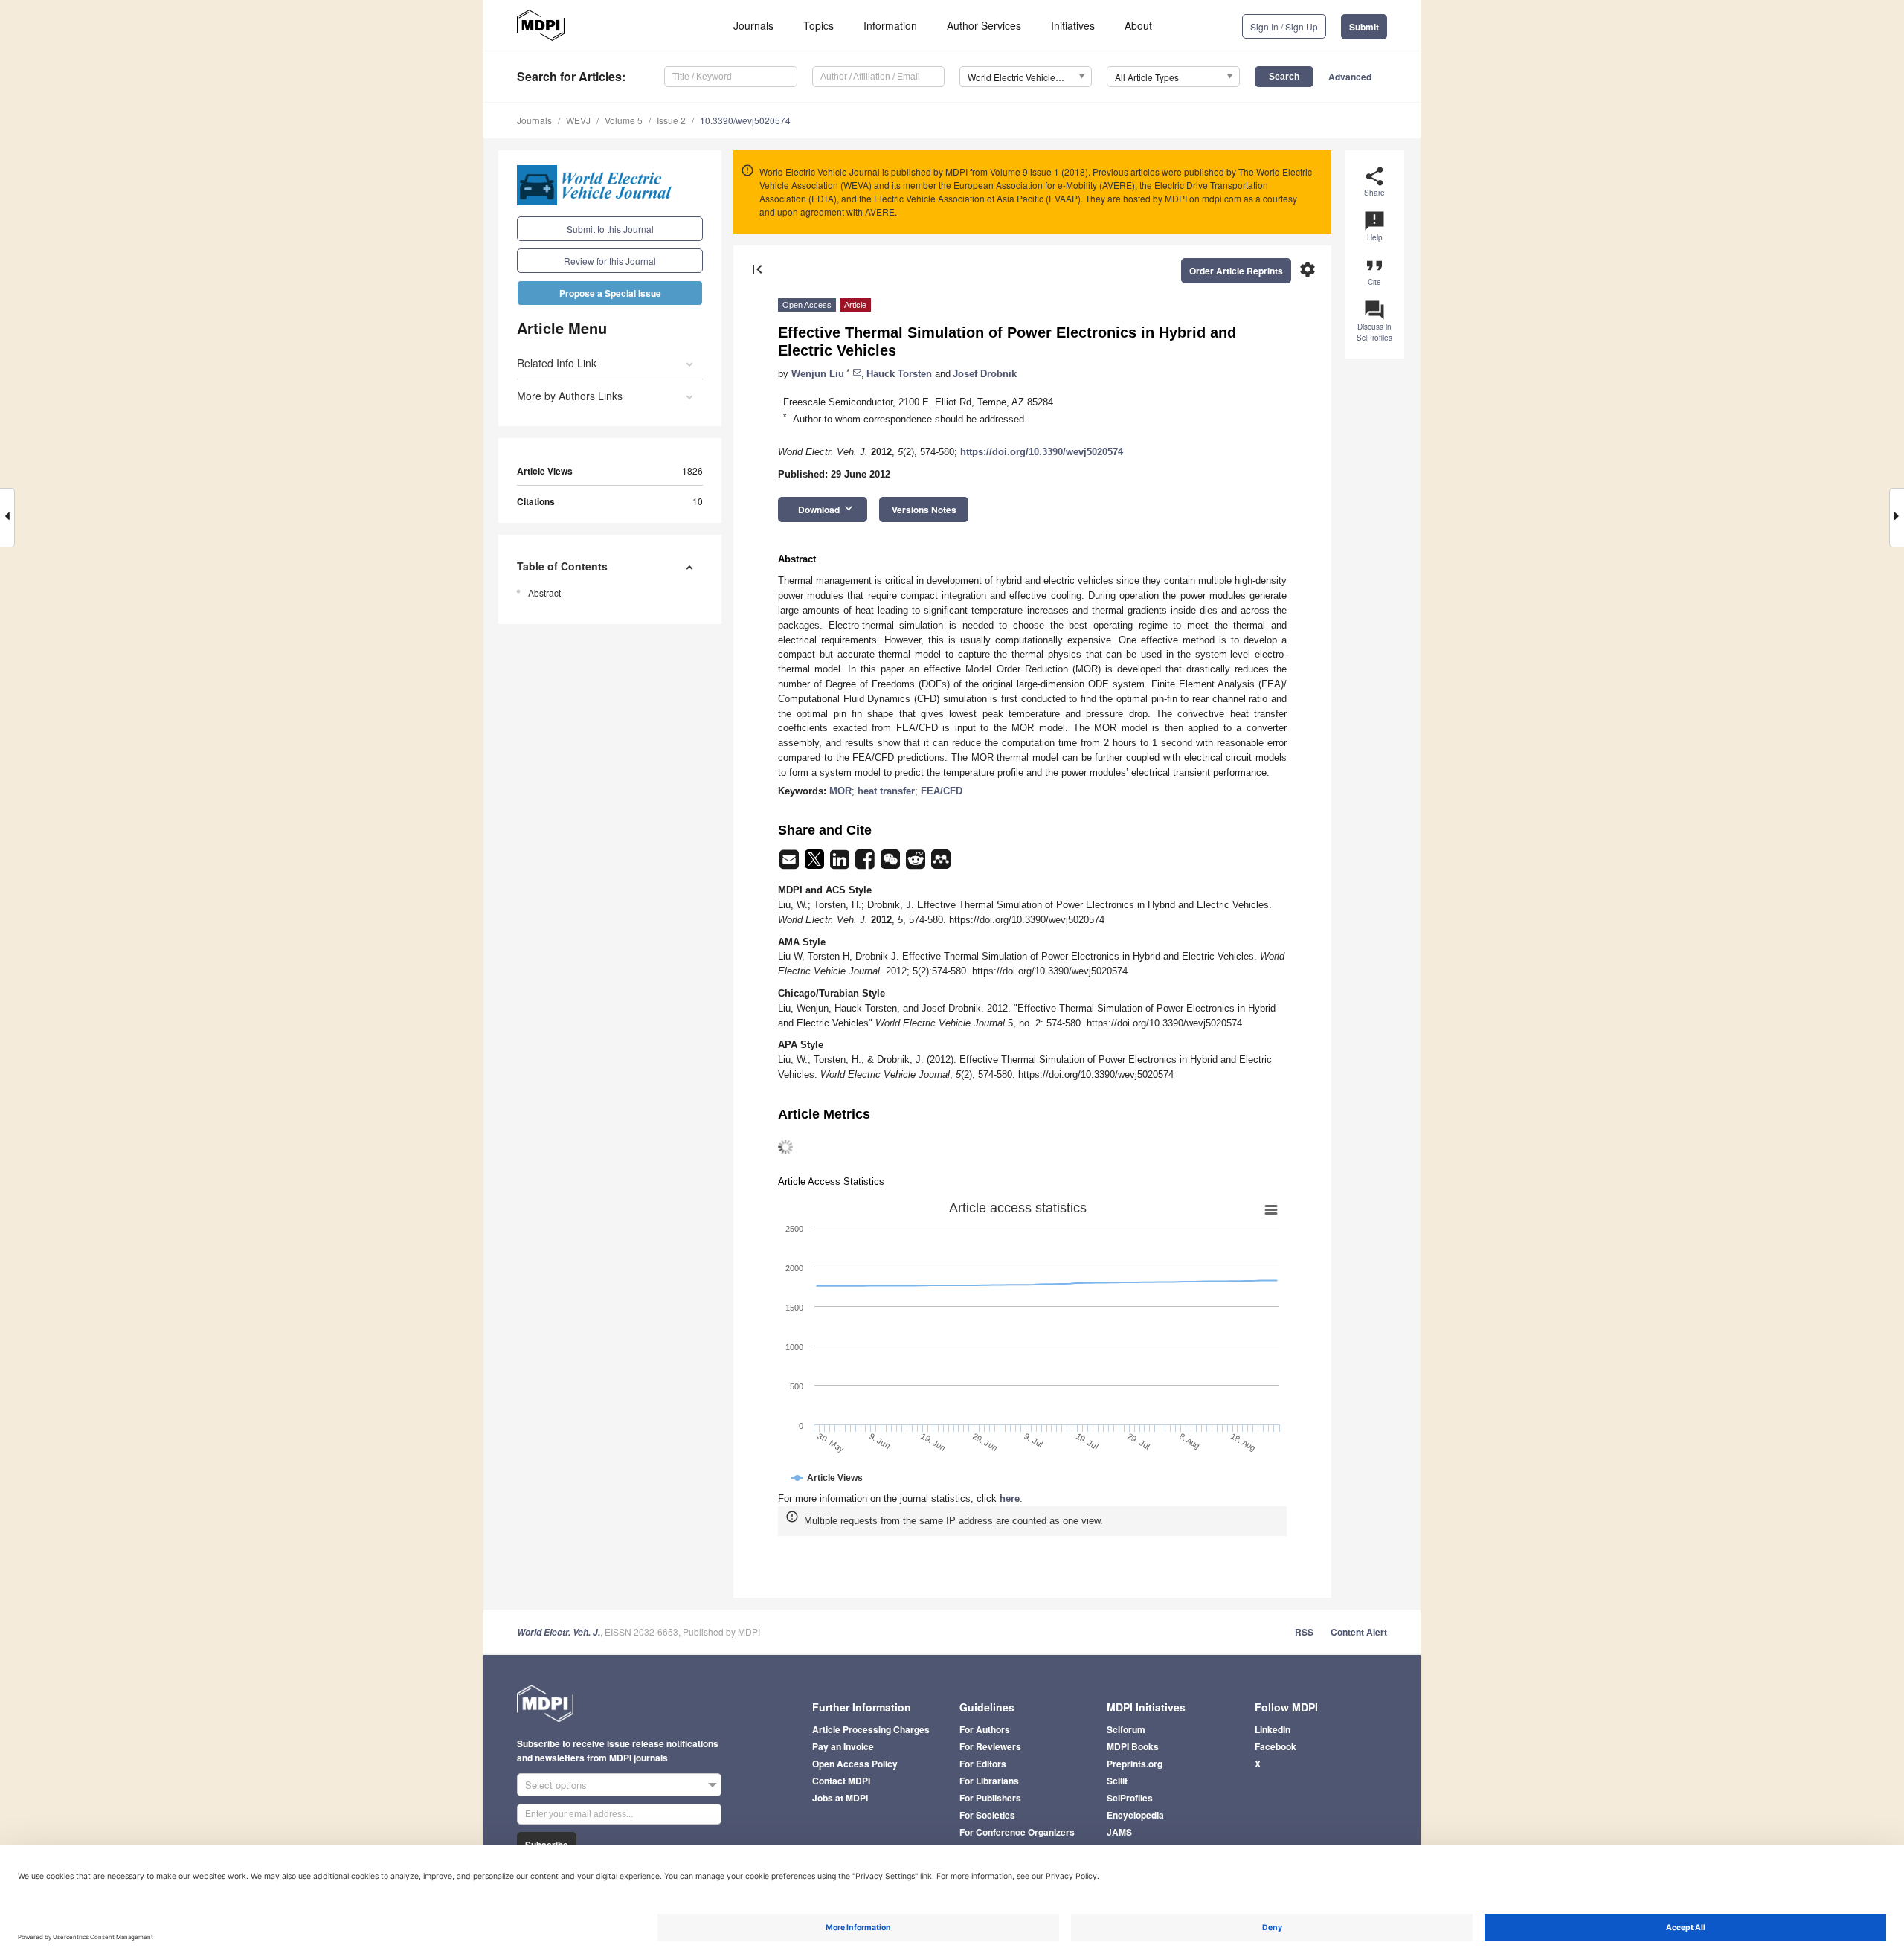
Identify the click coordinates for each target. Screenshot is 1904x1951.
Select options (556, 1785)
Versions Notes (924, 510)
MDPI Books (1133, 1746)
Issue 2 (671, 120)
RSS (1304, 1632)
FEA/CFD (942, 791)
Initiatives (1073, 25)
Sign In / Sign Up (1284, 26)
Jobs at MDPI (840, 1798)
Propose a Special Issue (610, 293)
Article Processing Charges (871, 1729)
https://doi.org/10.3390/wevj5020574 (1042, 452)
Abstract (544, 592)
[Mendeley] (941, 864)
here (1010, 1498)
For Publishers (990, 1798)
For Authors (985, 1729)
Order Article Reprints (1236, 271)
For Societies (987, 1815)
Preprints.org (1135, 1764)
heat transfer (886, 791)
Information (890, 25)
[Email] (791, 864)
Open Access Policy (855, 1764)
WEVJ (578, 120)
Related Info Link (557, 363)
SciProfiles (1130, 1798)
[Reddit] (917, 864)
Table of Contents (562, 566)
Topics (818, 25)
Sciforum (1126, 1729)
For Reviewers (990, 1746)
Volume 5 (624, 120)
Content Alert (1359, 1632)
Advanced (1350, 77)
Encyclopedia (1135, 1815)
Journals (753, 25)
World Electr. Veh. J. (559, 1632)
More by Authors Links (570, 396)
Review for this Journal (610, 261)
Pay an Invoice (843, 1746)
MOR (840, 791)
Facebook (1276, 1746)
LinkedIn (1273, 1729)
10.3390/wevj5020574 (745, 120)
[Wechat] (892, 864)
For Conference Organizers (1017, 1832)
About (1138, 25)
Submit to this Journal (610, 229)
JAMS (1119, 1832)
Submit (1364, 27)
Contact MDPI (841, 1781)
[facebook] (866, 864)
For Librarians (989, 1781)
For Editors (983, 1764)
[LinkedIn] (841, 864)
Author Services (984, 25)
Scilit (1117, 1781)
